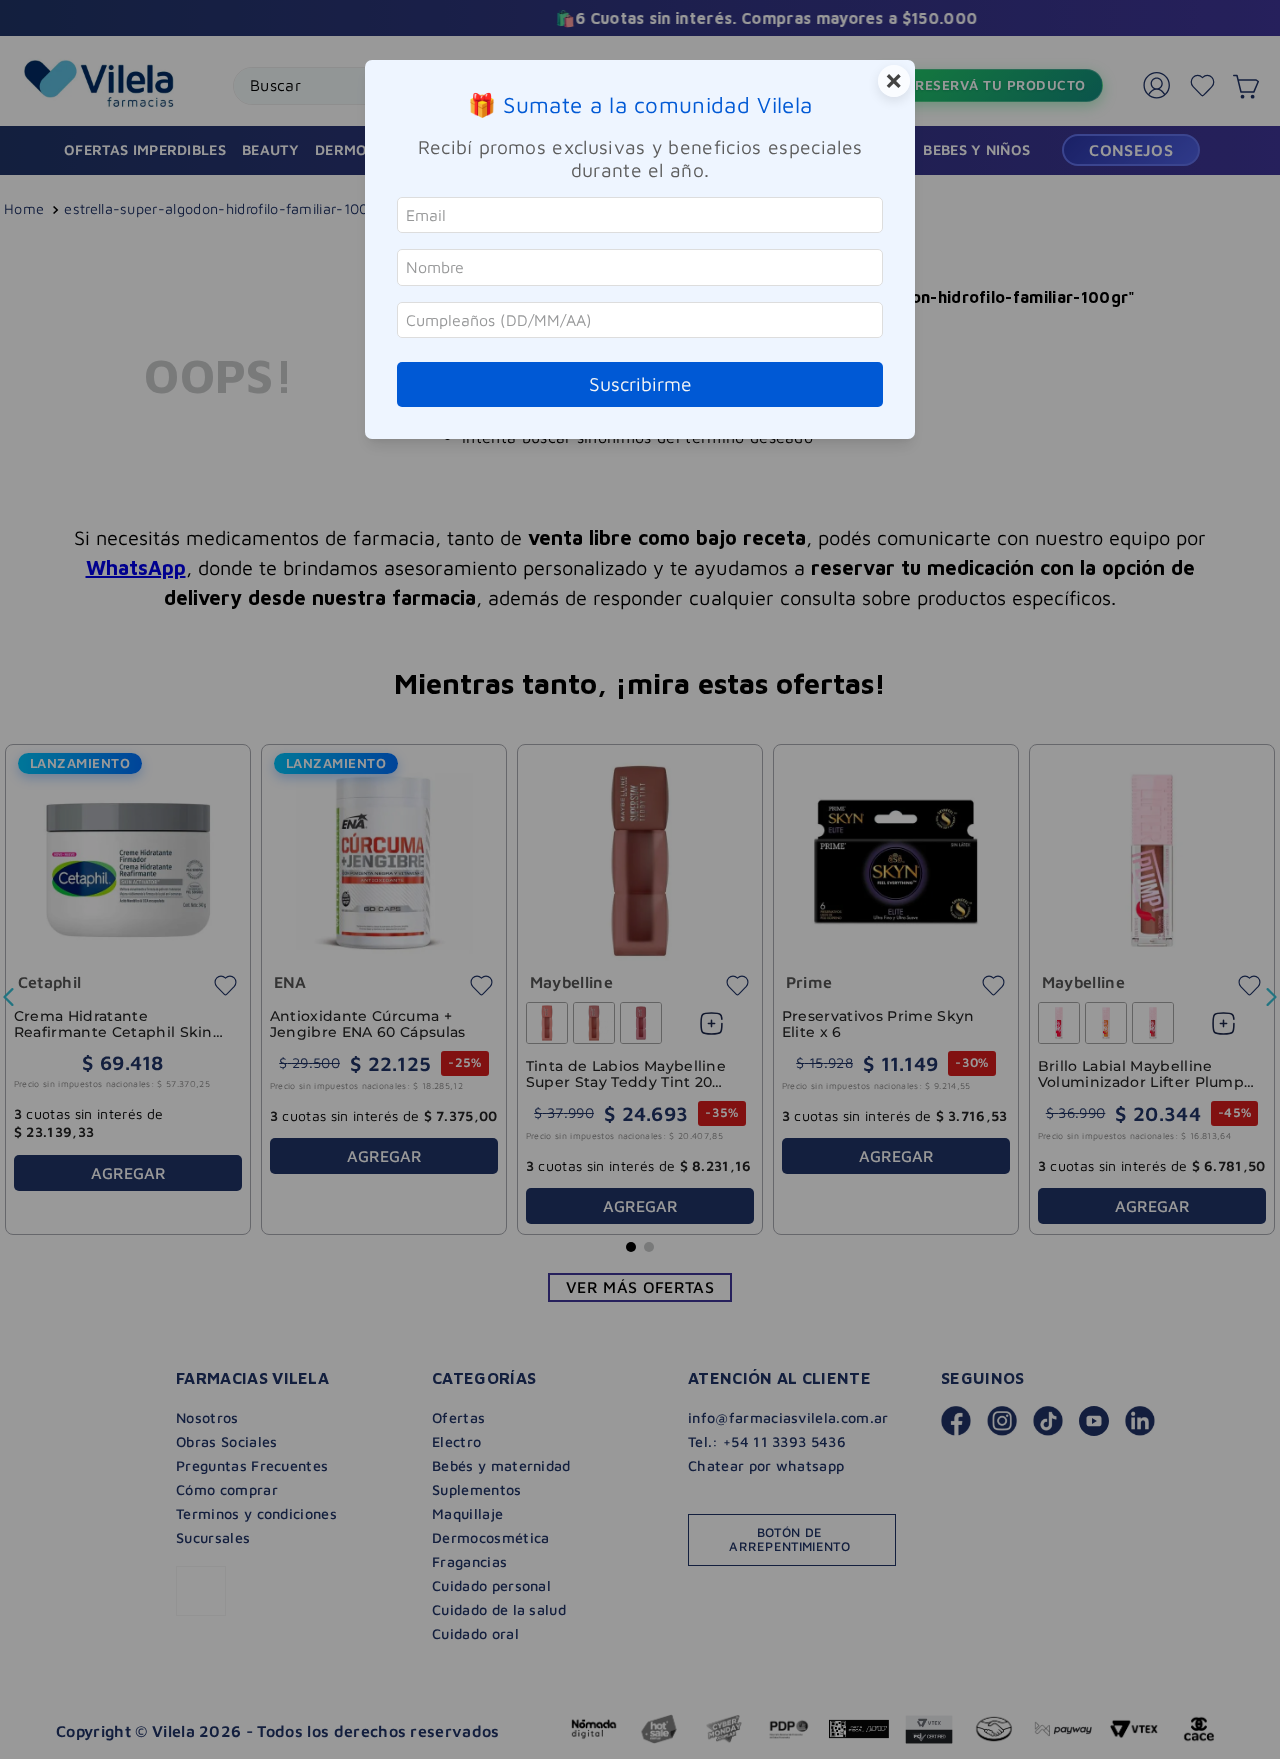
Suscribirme (640, 383)
